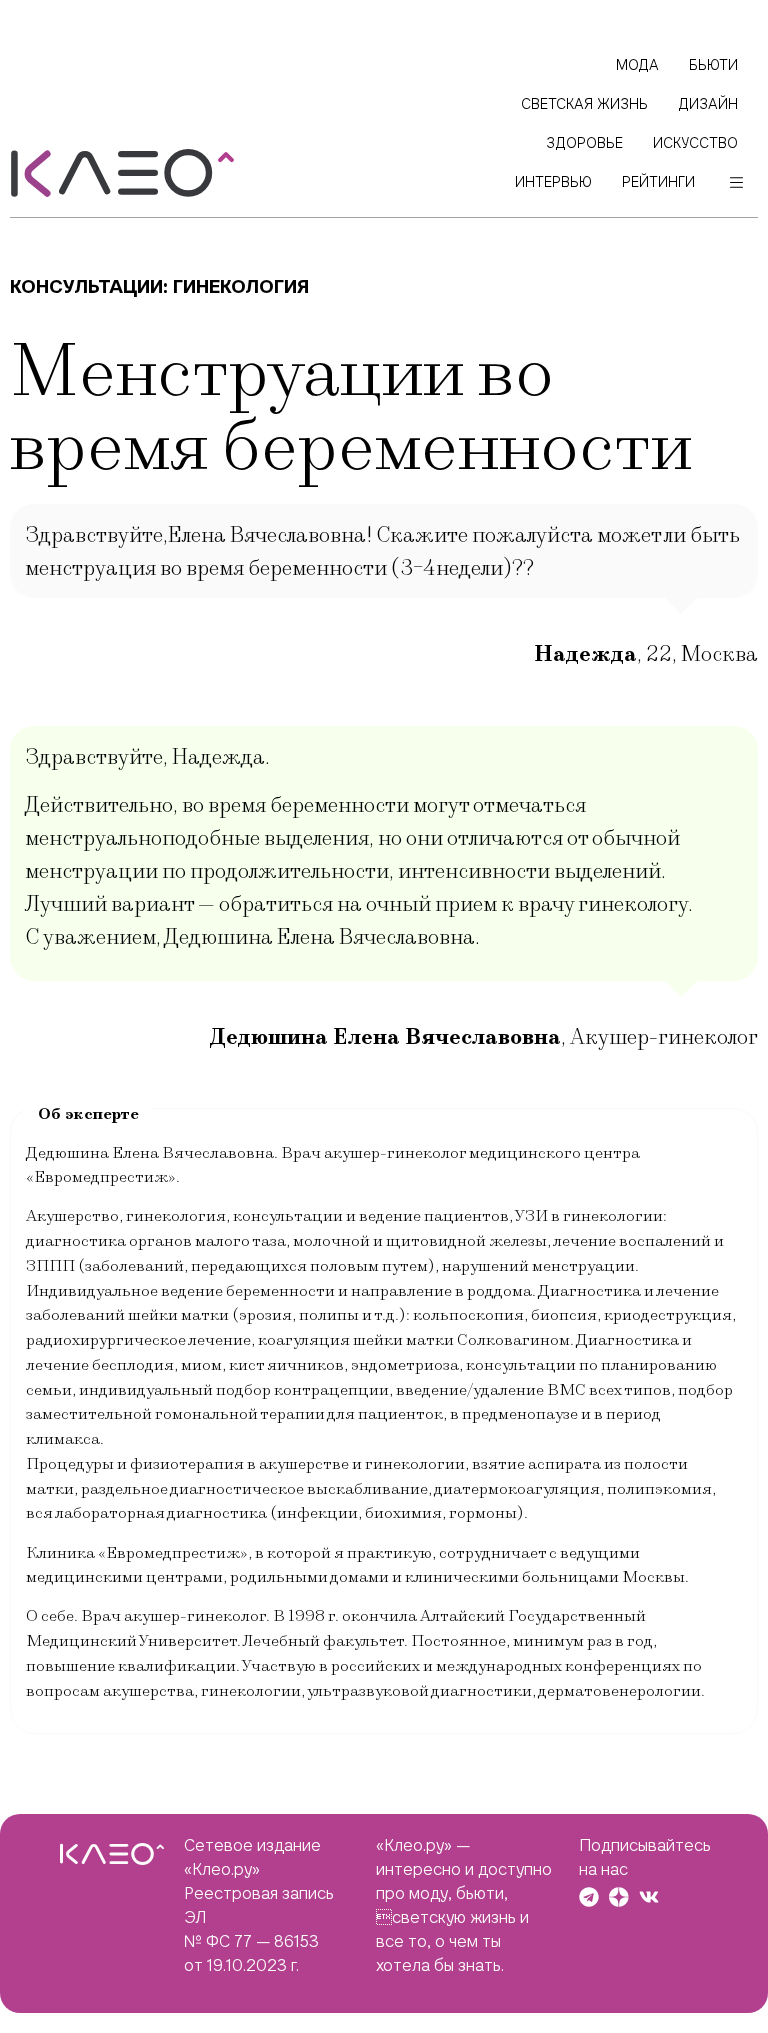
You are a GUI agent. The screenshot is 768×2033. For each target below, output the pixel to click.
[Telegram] (589, 1897)
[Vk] (649, 1897)
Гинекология (241, 286)
